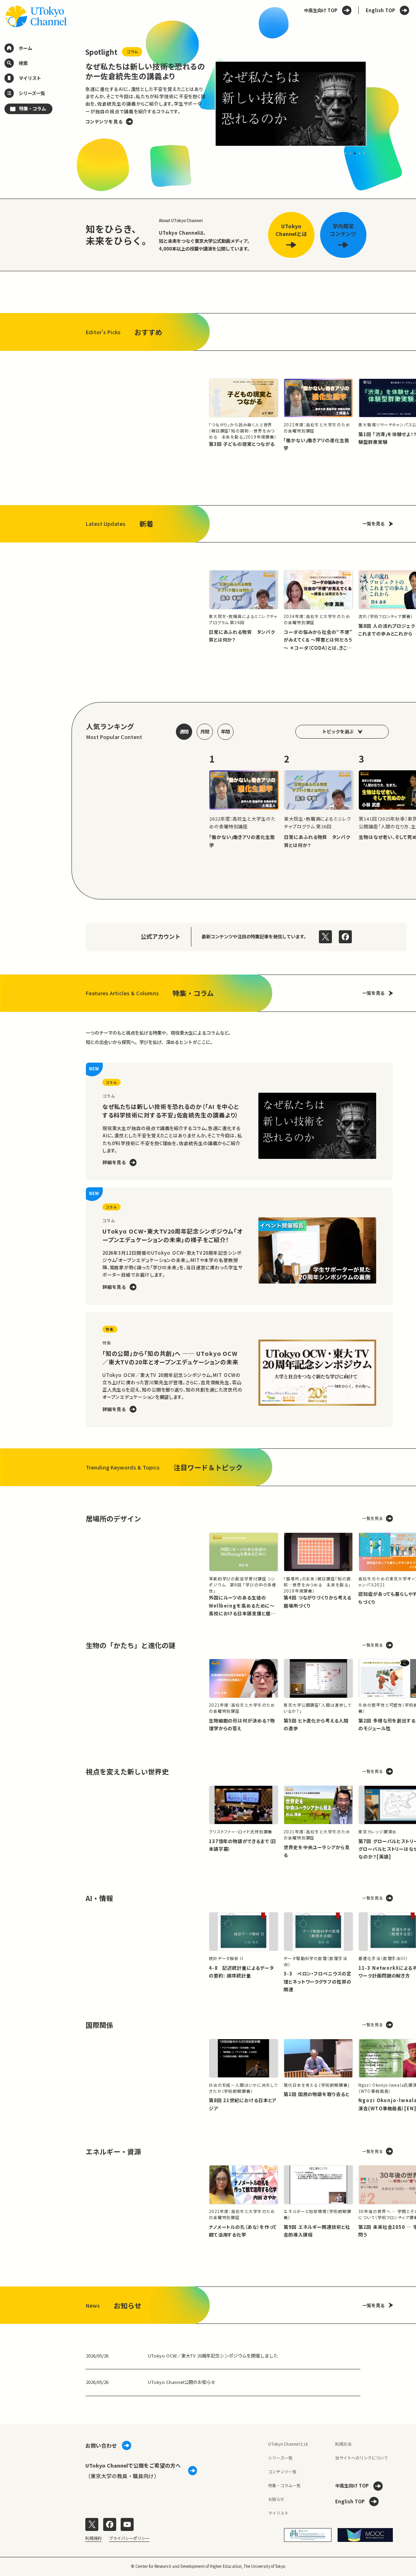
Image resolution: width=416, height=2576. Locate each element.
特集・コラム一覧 (284, 2485)
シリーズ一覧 (280, 2458)
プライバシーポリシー (129, 2538)
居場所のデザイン (113, 1518)
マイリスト (278, 2513)
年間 (225, 731)
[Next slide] (380, 104)
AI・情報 (99, 1898)
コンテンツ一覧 (282, 2471)
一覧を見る (374, 523)
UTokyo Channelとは (288, 2444)
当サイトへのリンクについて (362, 2458)
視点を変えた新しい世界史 (127, 1771)
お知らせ (276, 2499)
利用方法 (343, 2444)
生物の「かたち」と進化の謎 (131, 1645)
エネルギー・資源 (113, 2151)
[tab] (346, 153)
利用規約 (93, 2538)
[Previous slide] (72, 104)
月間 (205, 731)
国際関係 (100, 2025)
